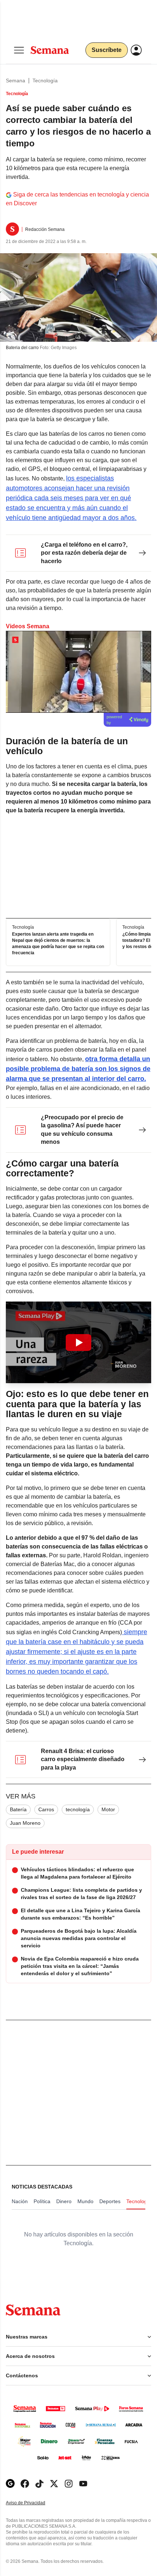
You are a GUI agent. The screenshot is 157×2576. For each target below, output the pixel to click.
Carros (46, 1809)
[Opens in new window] (25, 2484)
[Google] (10, 2484)
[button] (78, 1343)
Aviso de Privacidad (33, 2503)
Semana (16, 80)
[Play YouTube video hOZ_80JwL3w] (78, 1343)
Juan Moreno (25, 1823)
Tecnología (45, 80)
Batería (18, 1809)
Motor (108, 1809)
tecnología (78, 1809)
